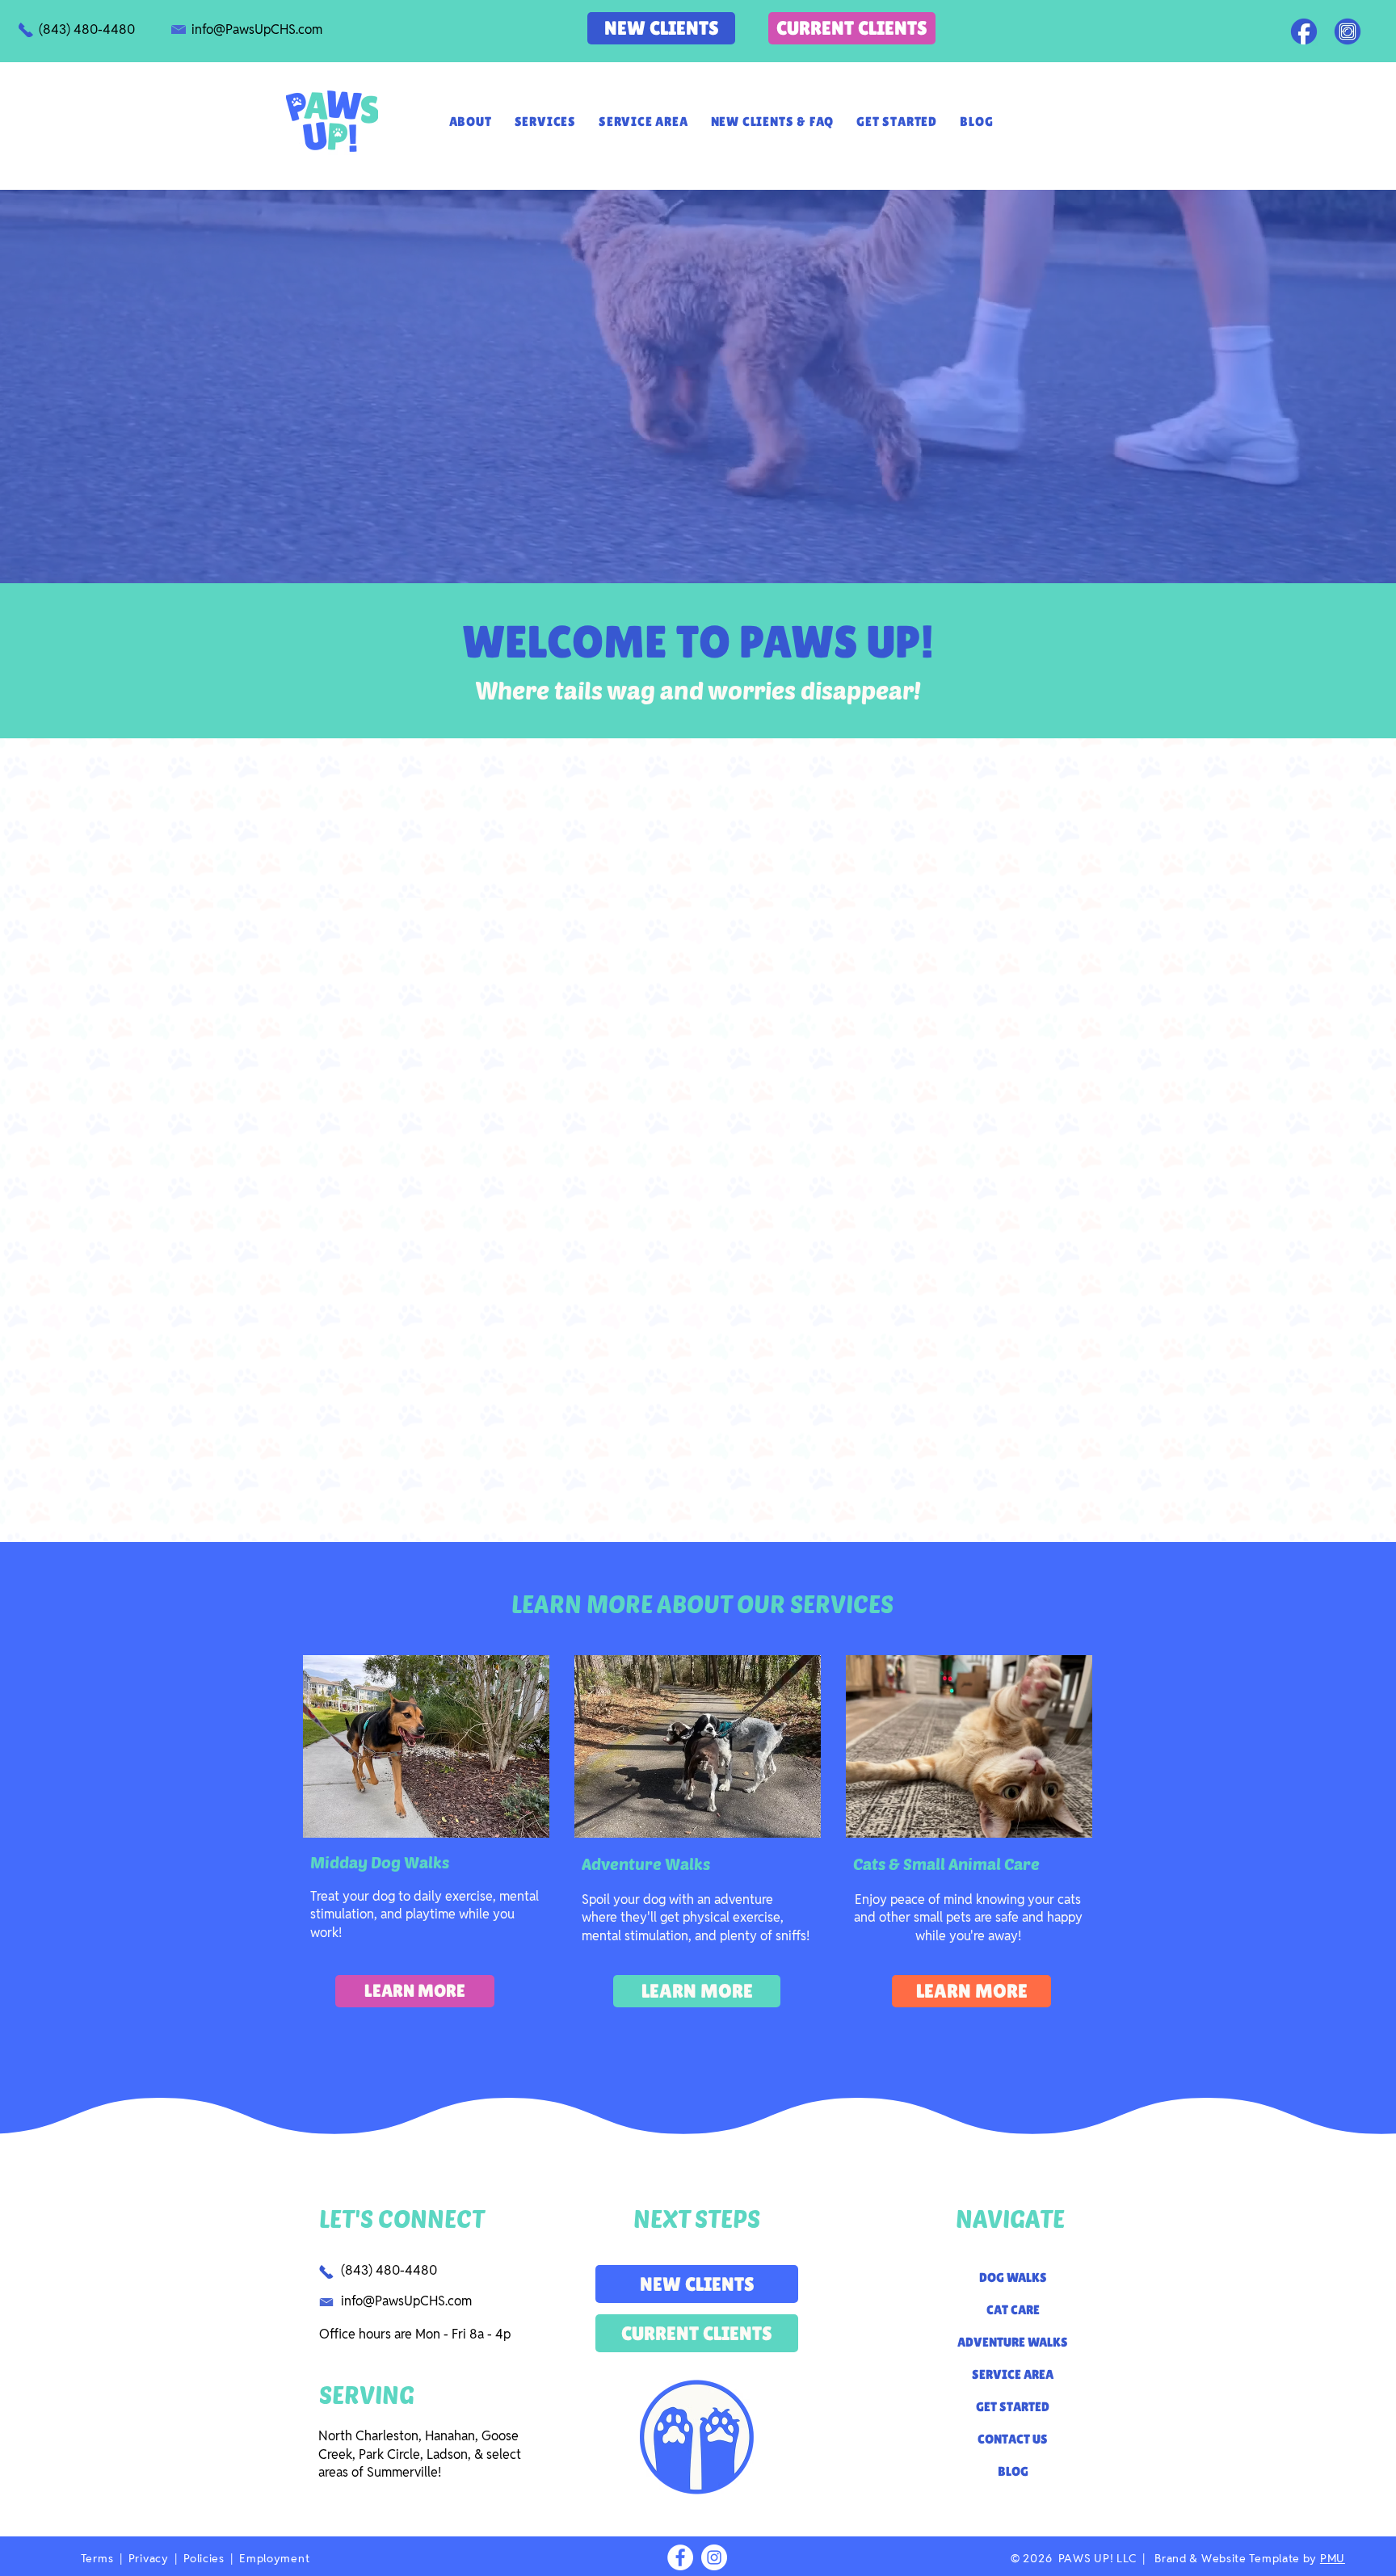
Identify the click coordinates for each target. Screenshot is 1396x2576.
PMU (1333, 2558)
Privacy (151, 2558)
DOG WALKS (1013, 2278)
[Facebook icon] (1304, 32)
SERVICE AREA (1013, 2374)
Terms (97, 2558)
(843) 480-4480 (389, 2270)
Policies (205, 2558)
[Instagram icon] (1348, 32)
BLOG (1013, 2471)
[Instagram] (714, 2557)
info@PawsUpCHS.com (406, 2301)
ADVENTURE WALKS (1013, 2342)
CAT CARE (1013, 2310)
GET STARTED (1013, 2407)
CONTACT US (1013, 2439)
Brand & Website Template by (1237, 2558)
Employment (274, 2558)
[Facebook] (680, 2557)
